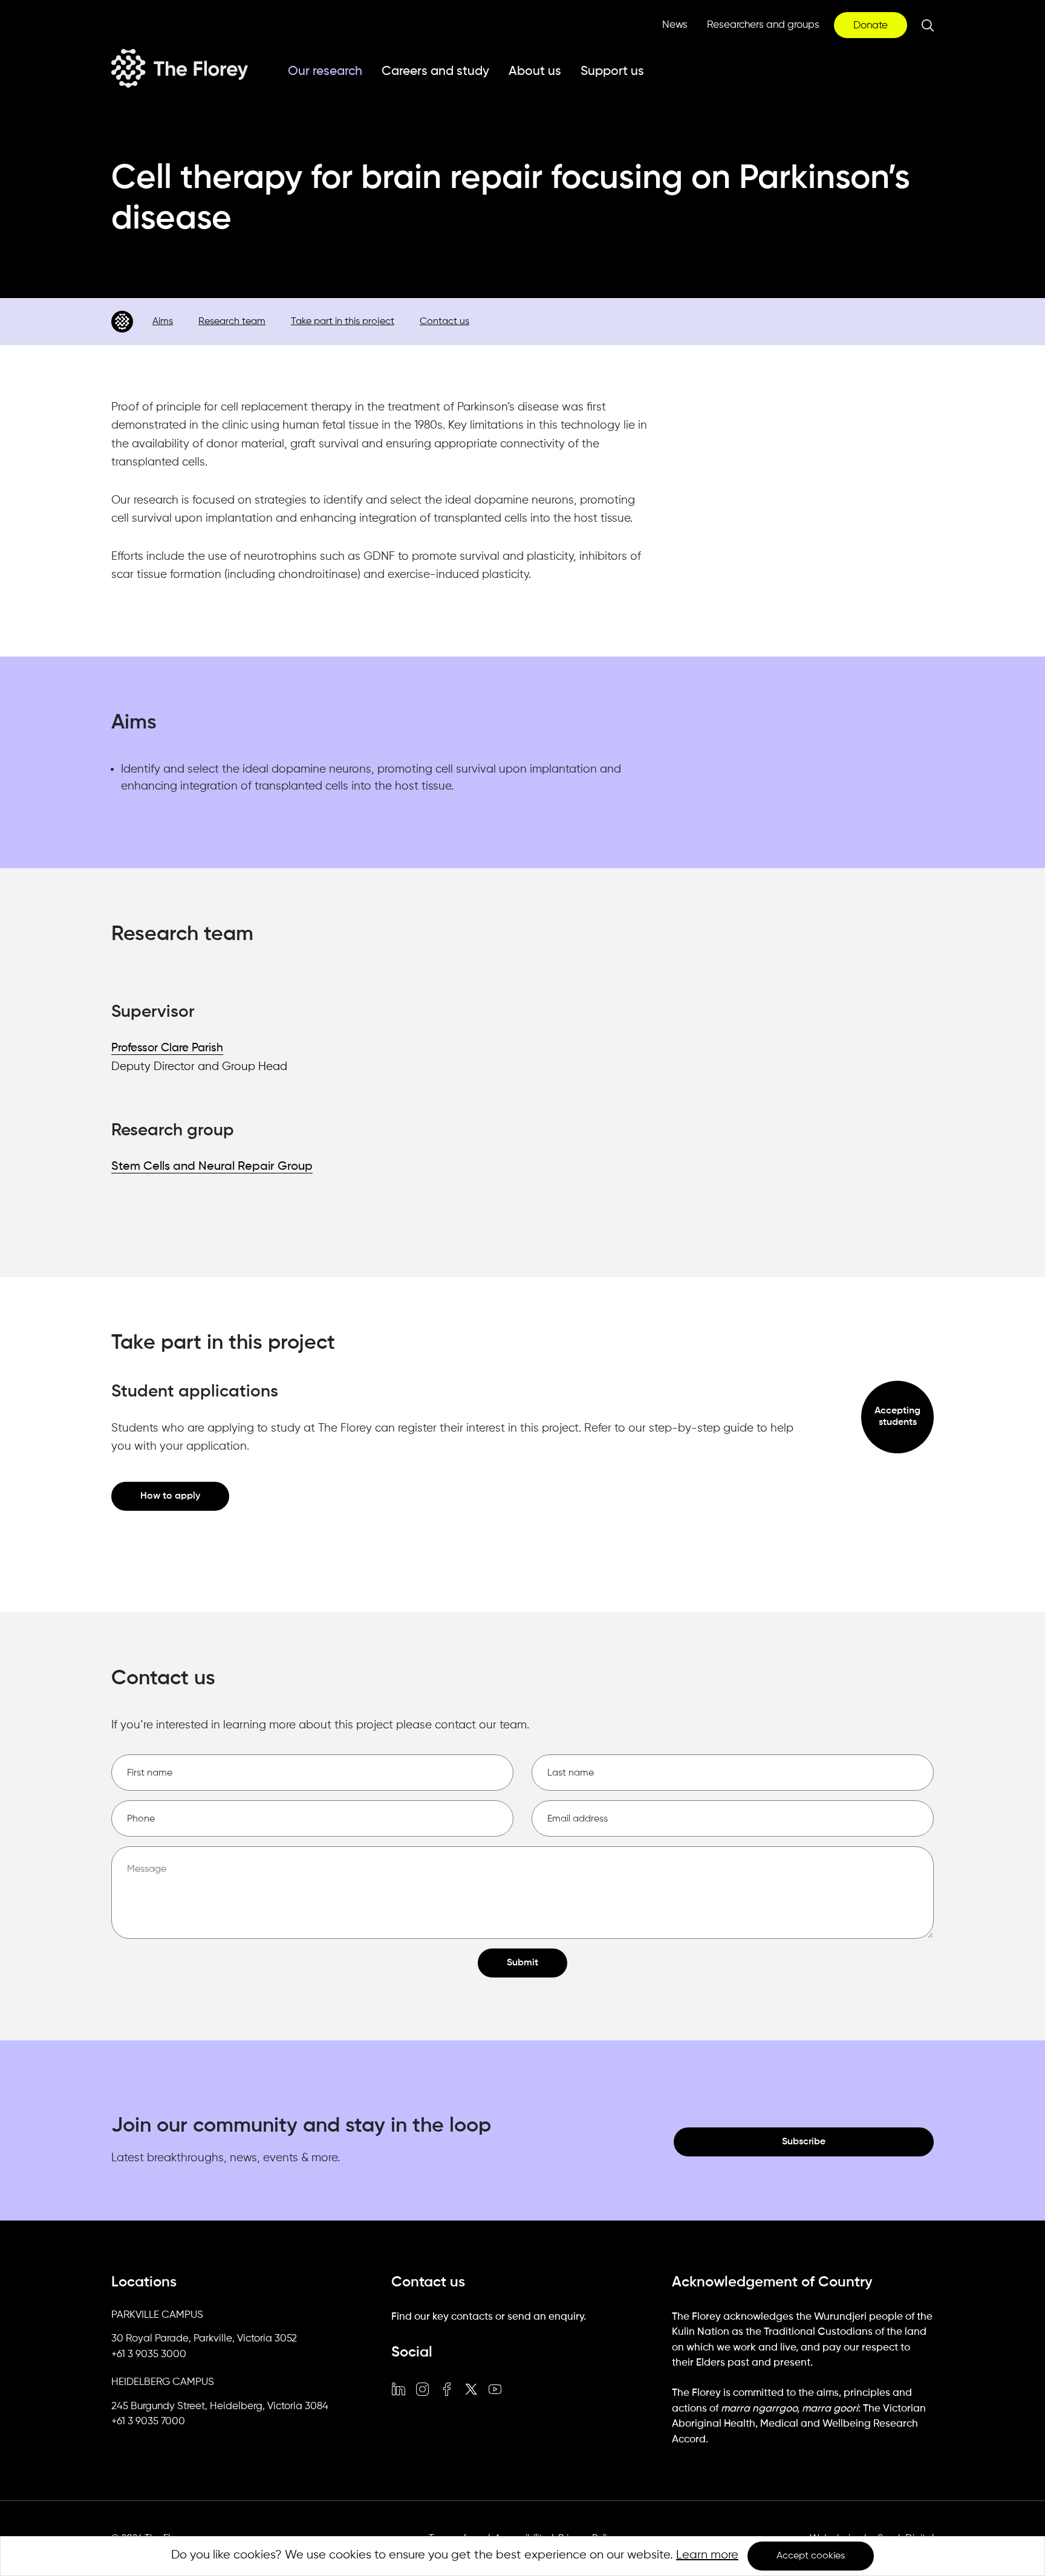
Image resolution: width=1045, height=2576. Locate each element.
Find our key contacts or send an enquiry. (489, 2317)
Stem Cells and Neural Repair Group (212, 1167)
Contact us (444, 322)
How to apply (170, 1496)
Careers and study (435, 72)
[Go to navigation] (122, 322)
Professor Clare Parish (167, 1048)
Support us (612, 72)
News (675, 25)
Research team (232, 322)
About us (535, 72)
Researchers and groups (763, 25)
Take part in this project (343, 322)
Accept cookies (811, 2556)
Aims (163, 322)
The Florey (180, 68)
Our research (325, 72)
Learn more (707, 2555)
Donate (871, 26)
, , (204, 2339)
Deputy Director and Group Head (199, 1067)
